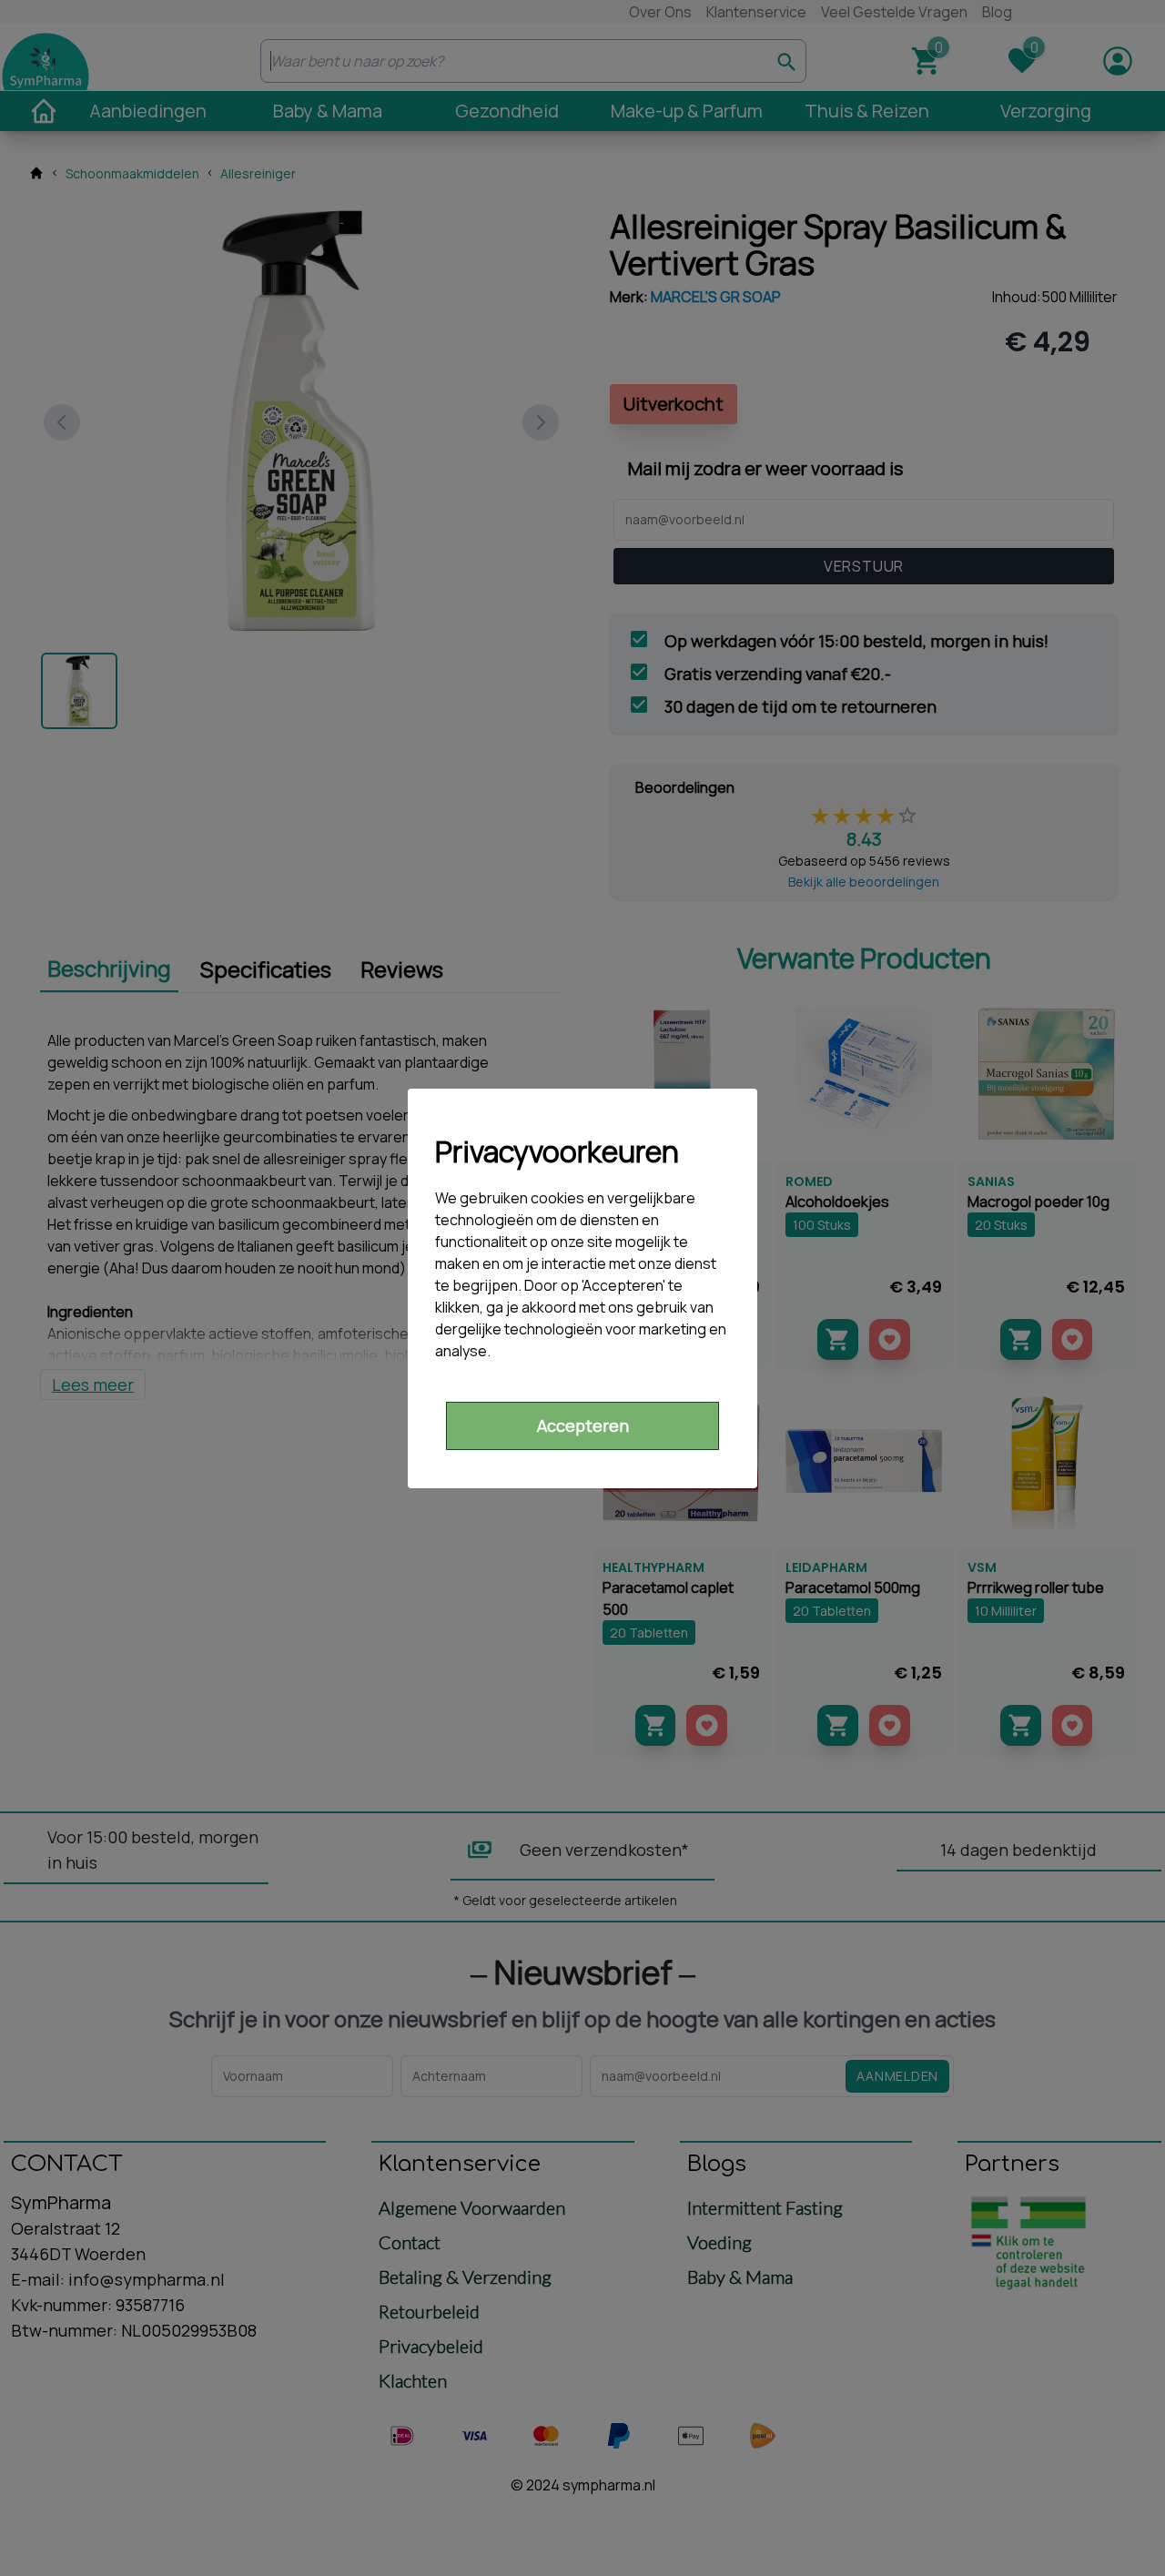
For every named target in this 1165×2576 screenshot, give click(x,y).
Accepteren (583, 1425)
